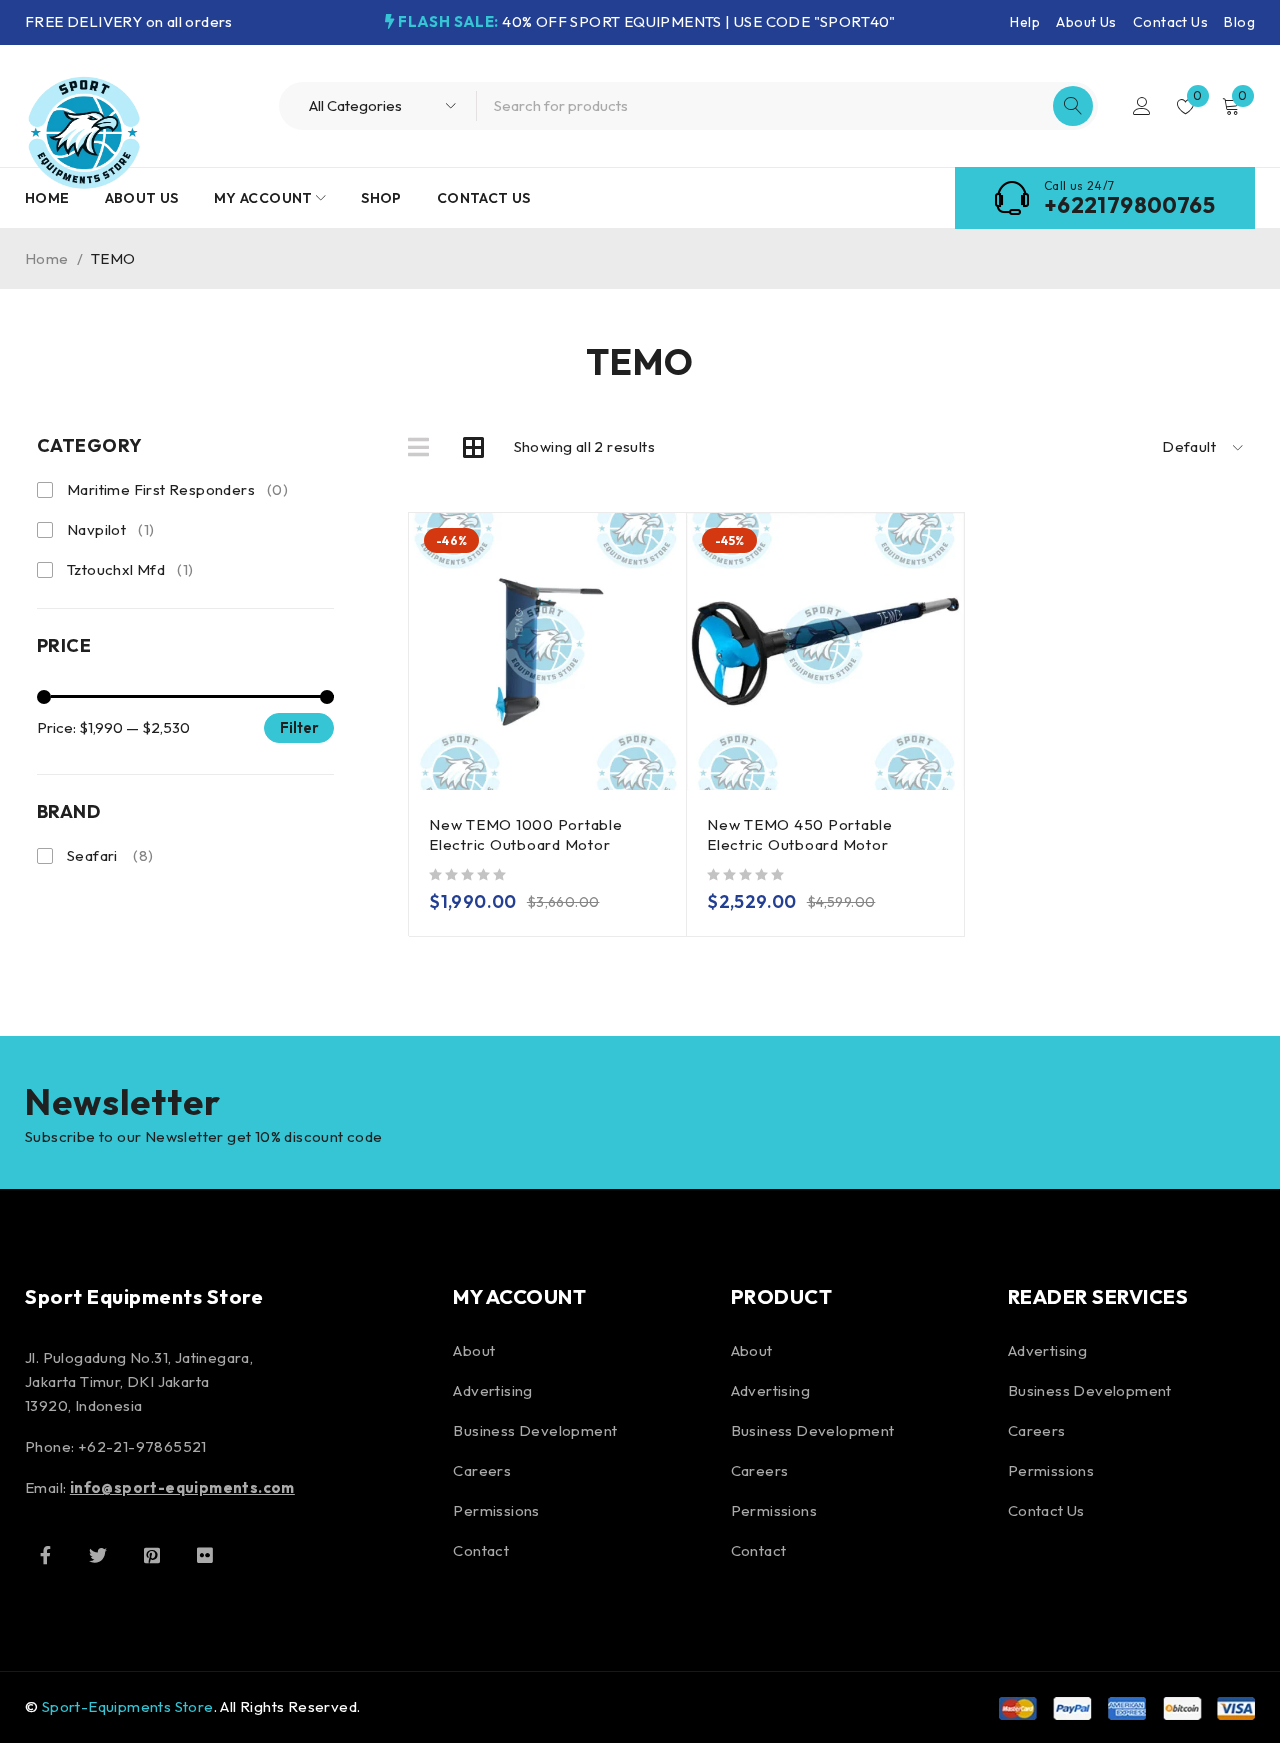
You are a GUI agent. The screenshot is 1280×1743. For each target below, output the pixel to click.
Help (1025, 22)
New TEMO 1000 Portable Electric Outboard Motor (526, 834)
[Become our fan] (45, 1555)
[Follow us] (98, 1555)
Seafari (110, 855)
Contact (481, 1550)
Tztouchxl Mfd (130, 569)
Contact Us (1170, 22)
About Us (1086, 22)
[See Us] (152, 1555)
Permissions (496, 1510)
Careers (482, 1470)
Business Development (535, 1430)
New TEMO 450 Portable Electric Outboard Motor (800, 834)
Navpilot (110, 529)
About (474, 1350)
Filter (299, 727)
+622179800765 (1129, 205)
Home (47, 258)
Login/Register (1142, 106)
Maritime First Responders (177, 489)
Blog (1239, 22)
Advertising (492, 1390)
